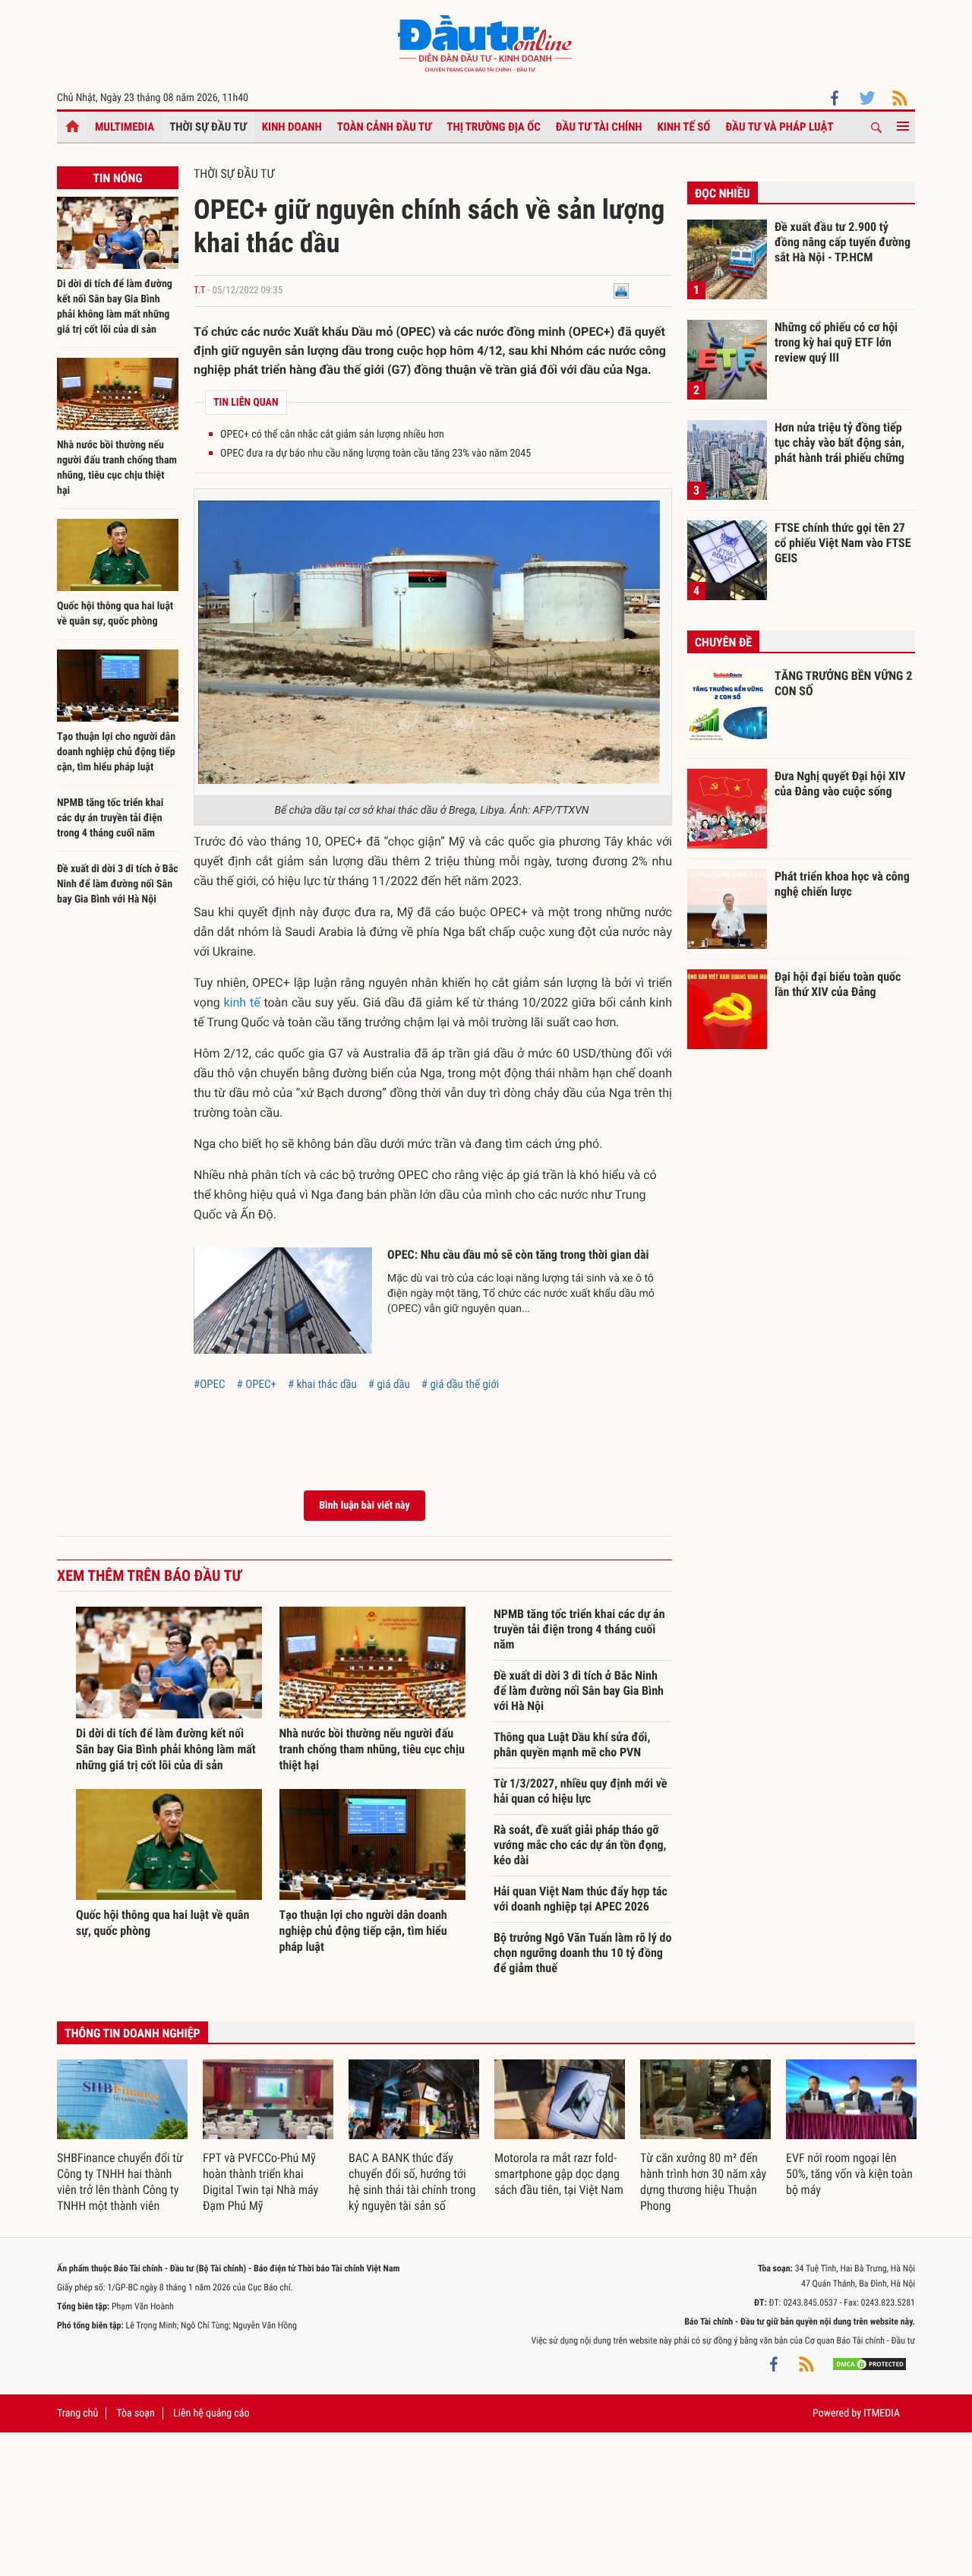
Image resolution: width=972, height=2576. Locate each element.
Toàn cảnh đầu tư (385, 127)
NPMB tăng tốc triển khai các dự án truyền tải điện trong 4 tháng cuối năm (110, 818)
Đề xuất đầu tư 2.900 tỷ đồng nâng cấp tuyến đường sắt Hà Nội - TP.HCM (843, 242)
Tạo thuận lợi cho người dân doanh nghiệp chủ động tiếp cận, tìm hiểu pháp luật (116, 752)
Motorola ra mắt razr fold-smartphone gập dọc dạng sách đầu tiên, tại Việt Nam (559, 2174)
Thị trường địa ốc (494, 127)
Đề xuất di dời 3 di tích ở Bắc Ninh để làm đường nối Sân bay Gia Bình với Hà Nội (118, 884)
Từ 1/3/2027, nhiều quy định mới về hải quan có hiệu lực (580, 1791)
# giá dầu (389, 1384)
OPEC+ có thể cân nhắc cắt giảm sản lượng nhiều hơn (332, 435)
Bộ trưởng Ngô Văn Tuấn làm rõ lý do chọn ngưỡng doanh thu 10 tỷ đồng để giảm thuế (582, 1953)
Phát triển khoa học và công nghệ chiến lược (842, 884)
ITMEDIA (882, 2413)
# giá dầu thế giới (460, 1384)
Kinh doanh (292, 127)
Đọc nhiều (723, 193)
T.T (199, 291)
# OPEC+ (257, 1384)
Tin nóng (117, 178)
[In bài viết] (621, 291)
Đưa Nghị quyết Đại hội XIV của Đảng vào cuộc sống (840, 784)
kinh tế (241, 1002)
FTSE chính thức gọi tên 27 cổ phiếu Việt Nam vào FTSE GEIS (843, 542)
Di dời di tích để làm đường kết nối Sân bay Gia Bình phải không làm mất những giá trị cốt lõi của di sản (166, 1749)
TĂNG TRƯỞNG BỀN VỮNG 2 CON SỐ (843, 683)
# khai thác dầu (322, 1384)
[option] (122, 2137)
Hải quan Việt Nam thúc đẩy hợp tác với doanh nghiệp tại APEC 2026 (581, 1899)
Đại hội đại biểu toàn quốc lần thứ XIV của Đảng (838, 984)
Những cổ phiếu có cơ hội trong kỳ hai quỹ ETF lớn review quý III (836, 342)
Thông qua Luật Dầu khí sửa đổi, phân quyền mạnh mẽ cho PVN (572, 1745)
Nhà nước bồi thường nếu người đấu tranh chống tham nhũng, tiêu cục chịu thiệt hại (372, 1749)
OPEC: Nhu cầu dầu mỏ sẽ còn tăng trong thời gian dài (518, 1255)
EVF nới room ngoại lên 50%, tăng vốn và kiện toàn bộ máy (849, 2174)
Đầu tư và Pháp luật (779, 127)
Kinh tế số (684, 127)
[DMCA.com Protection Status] (869, 2363)
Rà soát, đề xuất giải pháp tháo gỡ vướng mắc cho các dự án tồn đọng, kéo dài (580, 1845)
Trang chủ (77, 2413)
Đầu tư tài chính (599, 127)
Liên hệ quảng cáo (211, 2413)
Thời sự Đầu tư (208, 127)
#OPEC (210, 1384)
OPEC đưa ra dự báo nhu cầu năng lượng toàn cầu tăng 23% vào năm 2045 (376, 454)
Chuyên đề (723, 642)
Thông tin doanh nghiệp (133, 2033)
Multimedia (125, 127)
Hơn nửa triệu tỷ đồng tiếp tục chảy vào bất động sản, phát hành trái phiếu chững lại (839, 442)
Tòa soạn (135, 2413)
